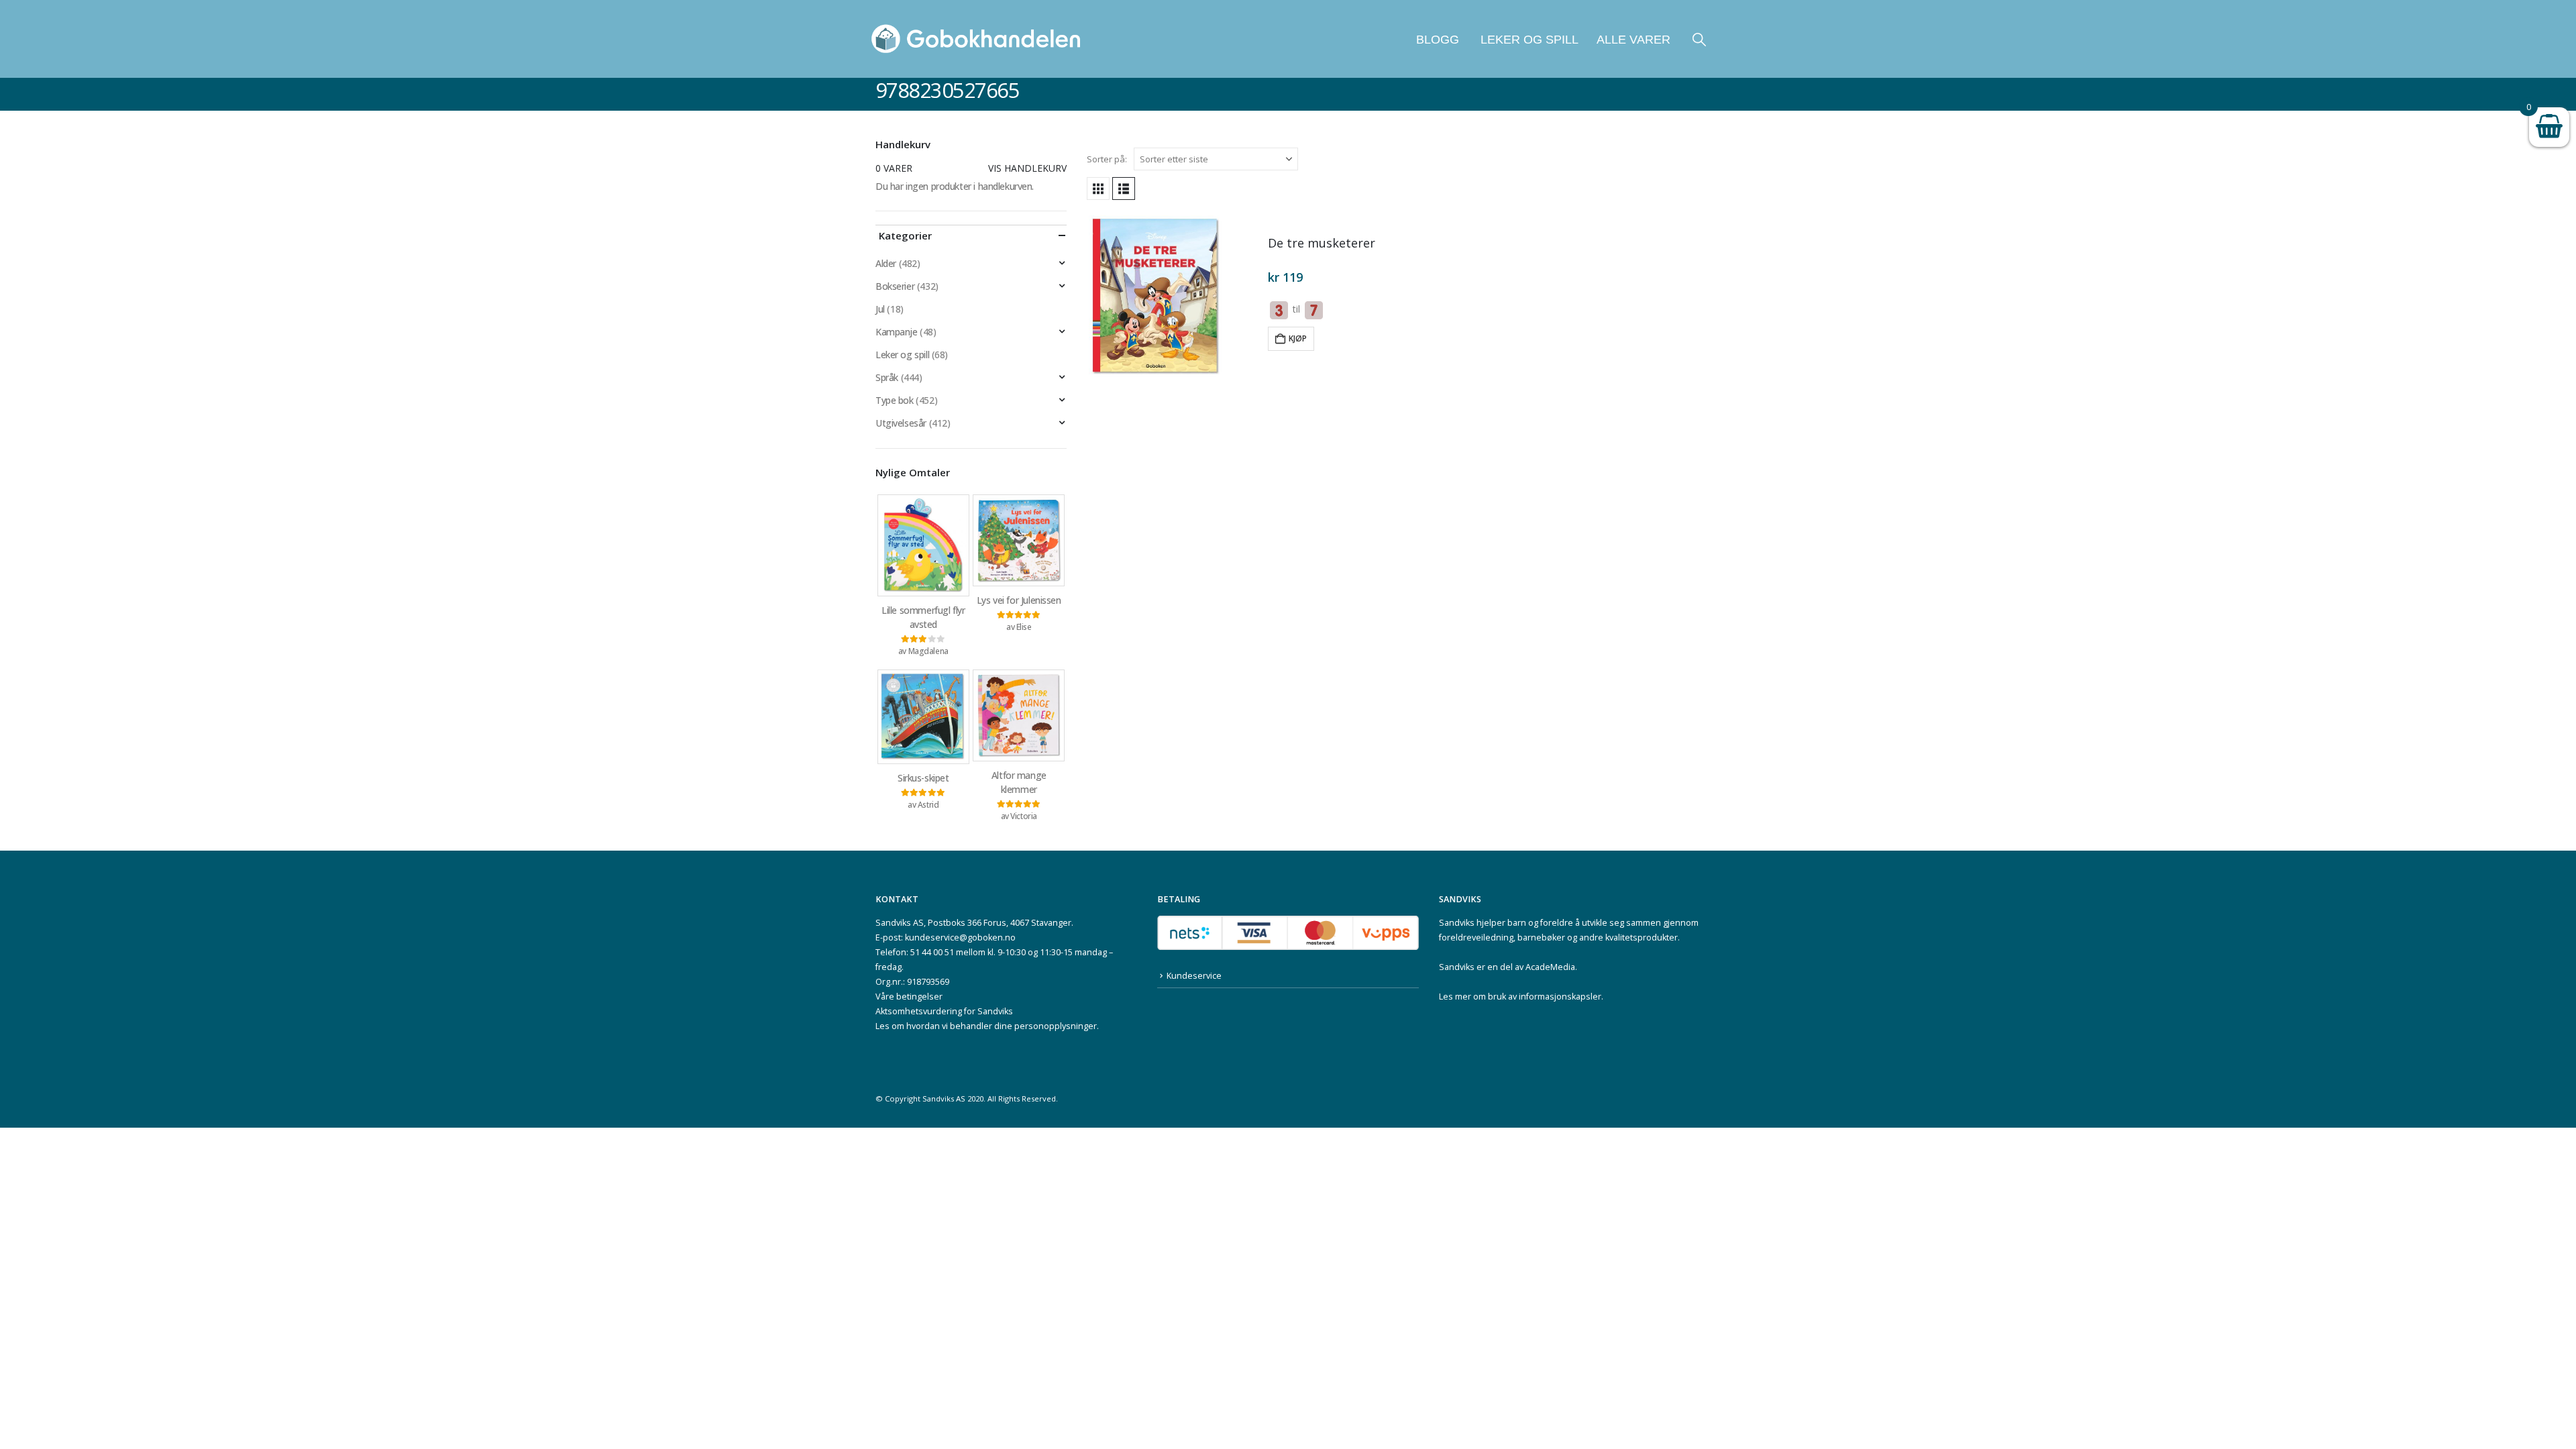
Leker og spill (1528, 40)
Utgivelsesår (901, 423)
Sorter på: (1107, 159)
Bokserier (895, 286)
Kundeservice (1194, 976)
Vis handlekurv (1027, 168)
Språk (887, 377)
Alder (886, 263)
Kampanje (897, 332)
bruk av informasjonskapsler (1545, 997)
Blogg (1438, 40)
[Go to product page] (1171, 296)
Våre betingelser (909, 997)
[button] (1699, 39)
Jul (880, 309)
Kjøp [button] (1298, 338)
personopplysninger (1056, 1026)
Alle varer (1633, 40)
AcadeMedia (1550, 967)
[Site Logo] (976, 39)
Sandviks (1457, 923)
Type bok (895, 400)
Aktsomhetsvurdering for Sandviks (944, 1011)
